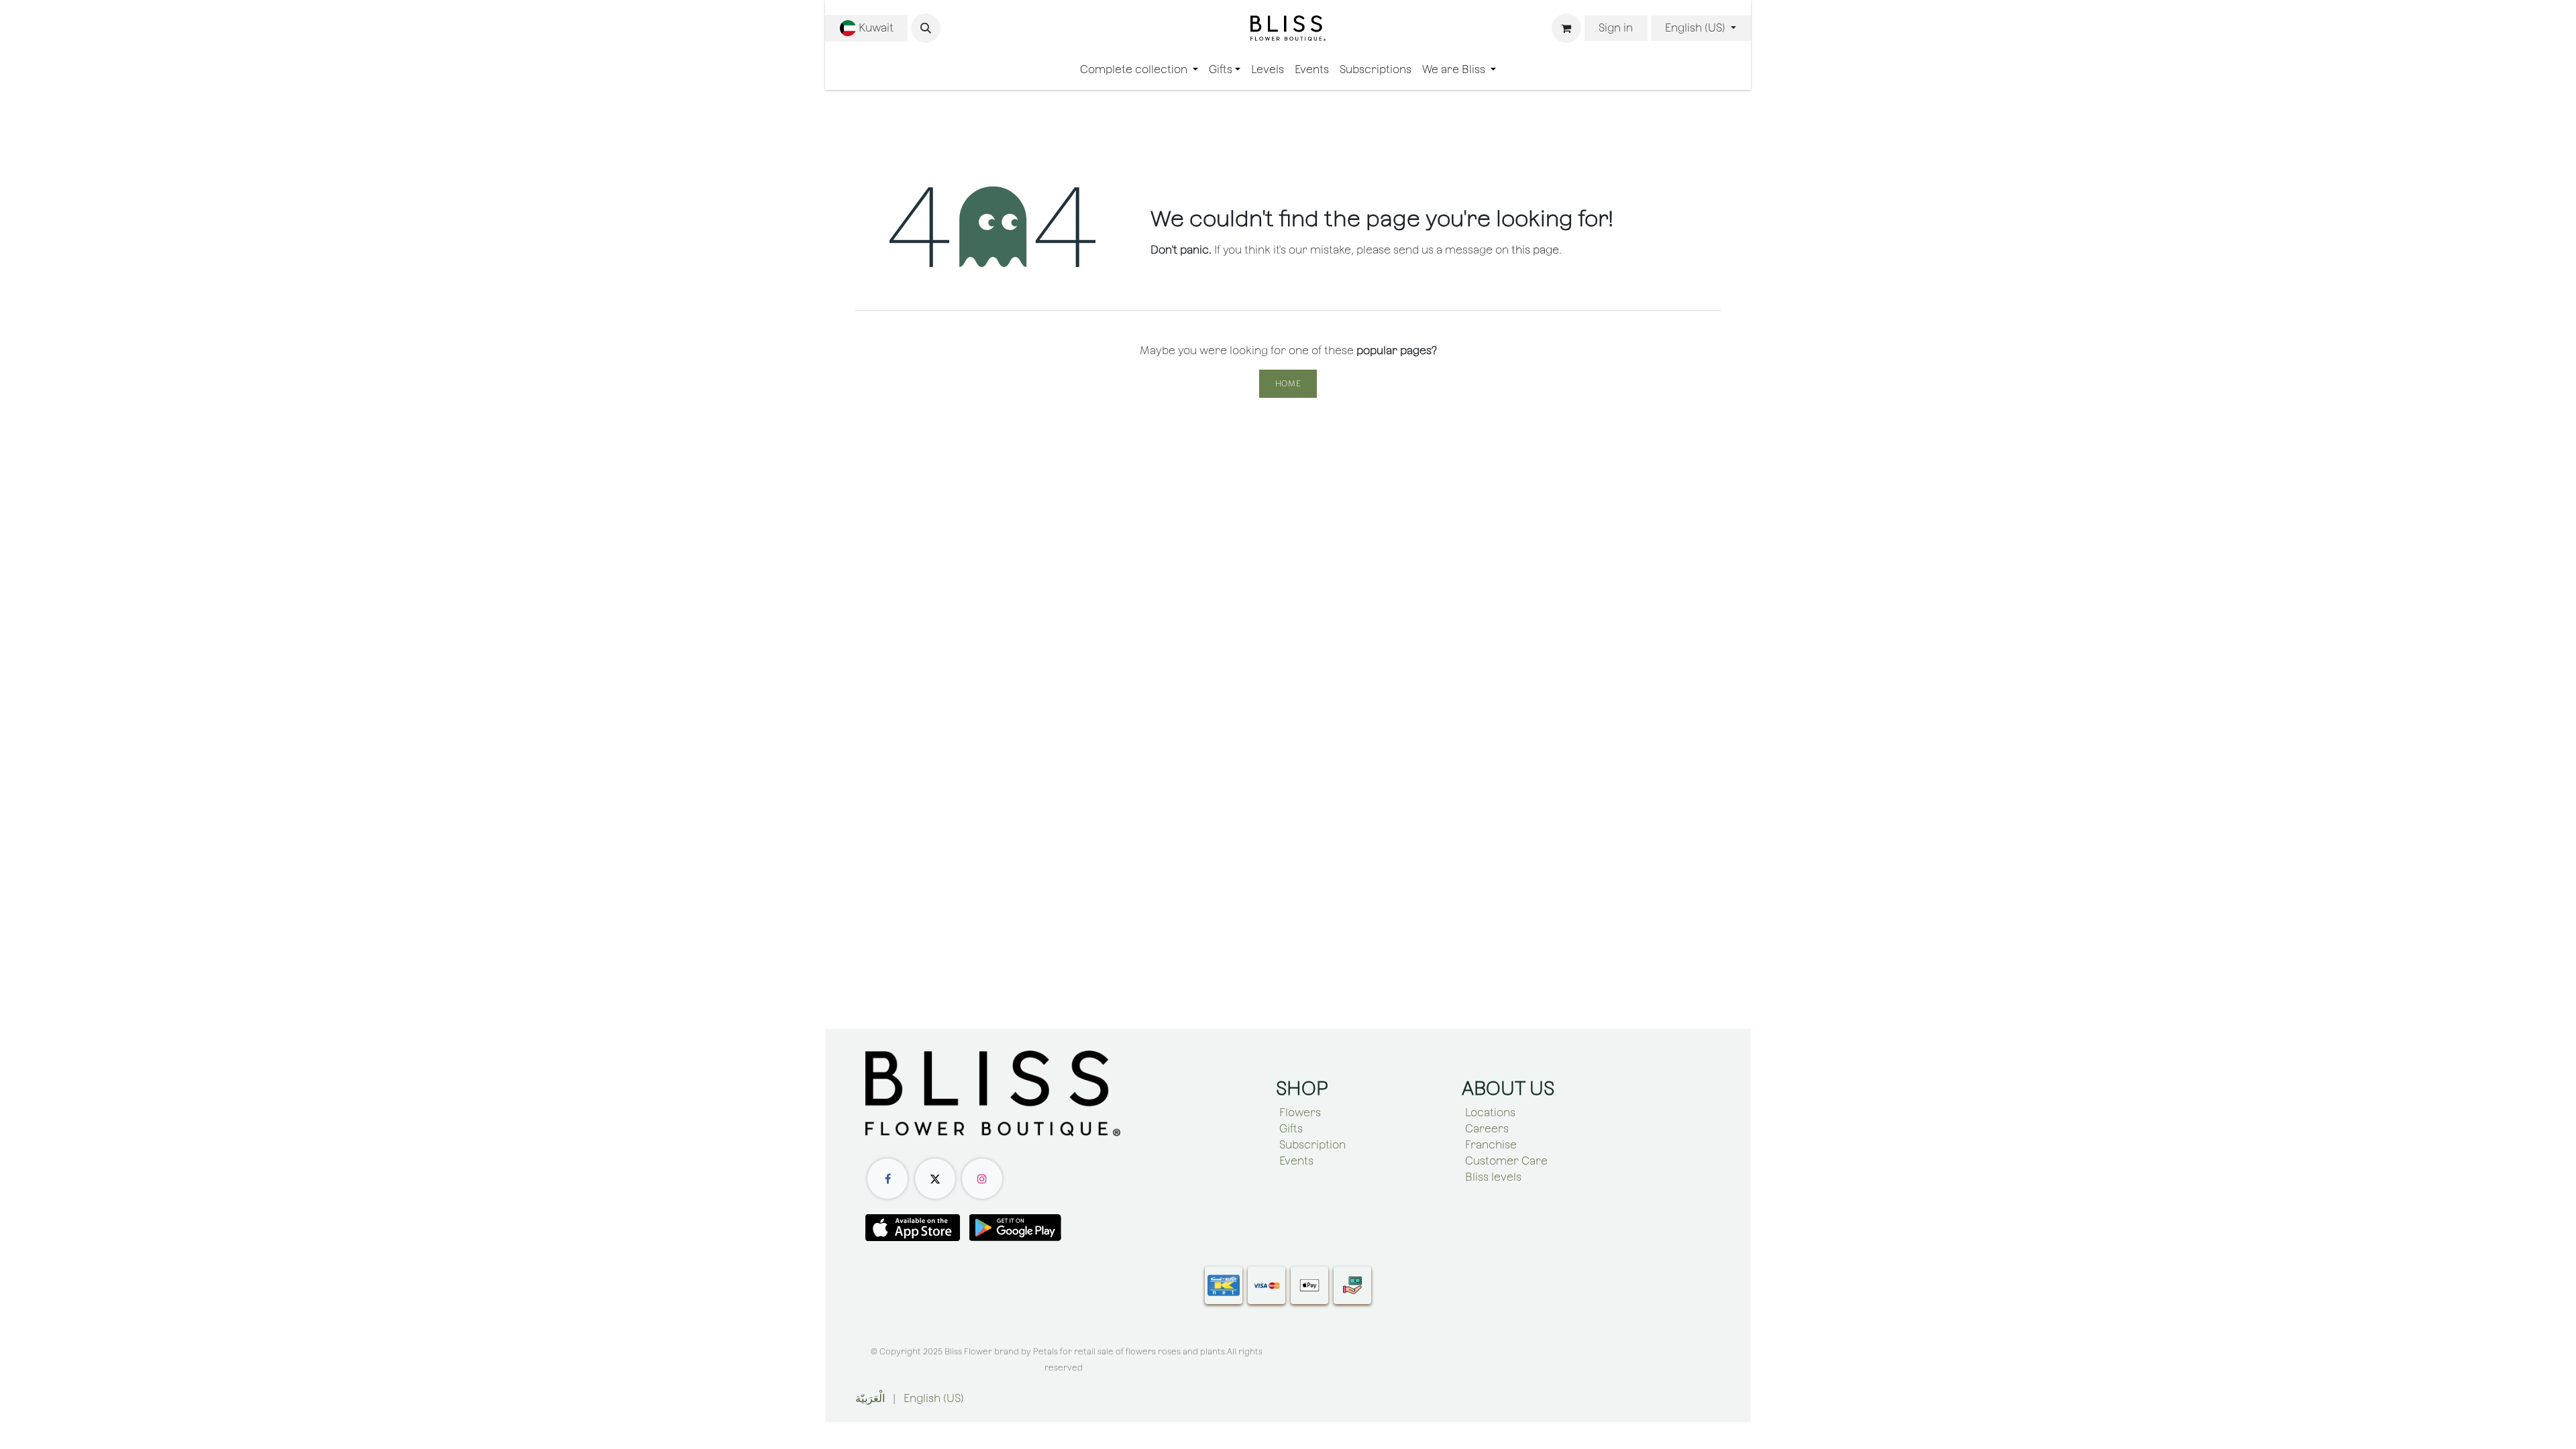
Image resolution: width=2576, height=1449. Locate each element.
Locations (1490, 1113)
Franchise (1491, 1145)
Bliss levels (1493, 1177)
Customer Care (1506, 1161)
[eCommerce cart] (1566, 28)
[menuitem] (1139, 70)
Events (1296, 1161)
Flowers (1300, 1113)
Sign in (1616, 28)
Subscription (1312, 1145)
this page (1535, 250)
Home (1288, 384)
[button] (926, 28)
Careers (1487, 1129)
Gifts (1291, 1129)
